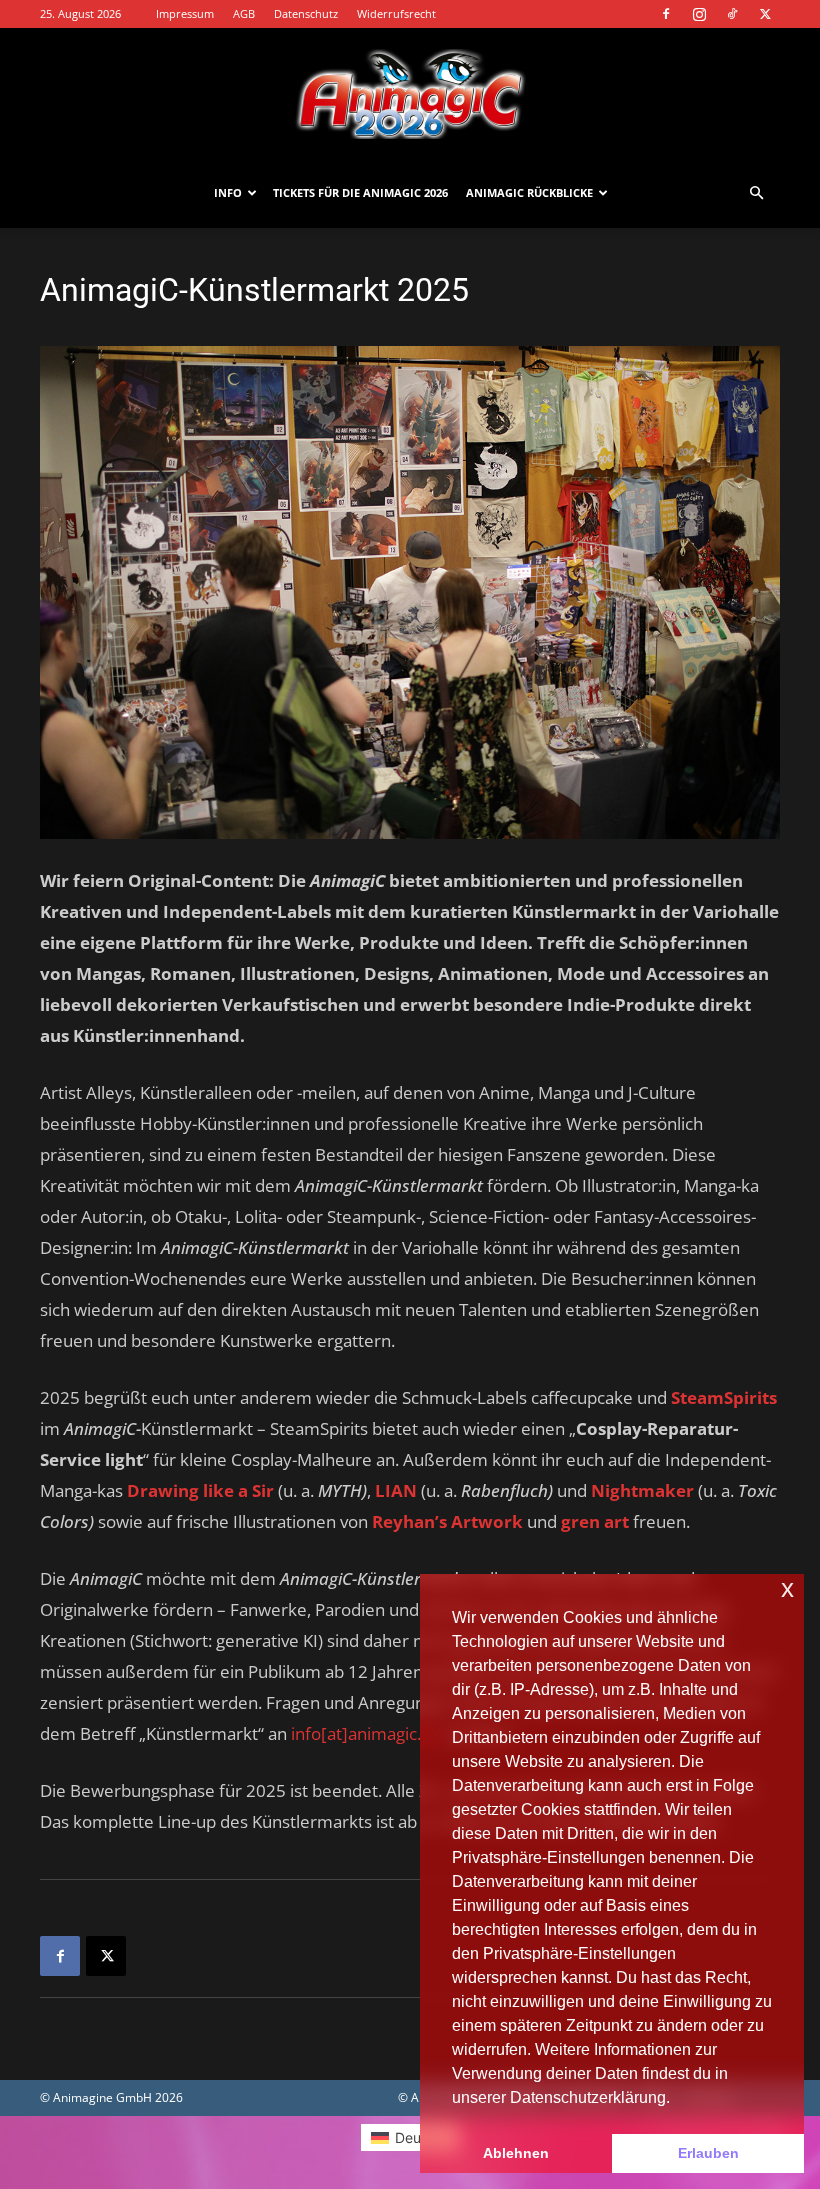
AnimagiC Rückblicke (529, 192)
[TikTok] (732, 14)
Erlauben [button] (708, 2153)
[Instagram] (699, 14)
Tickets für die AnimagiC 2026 (360, 192)
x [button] (787, 1588)
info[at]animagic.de (366, 1733)
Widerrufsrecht (396, 13)
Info (228, 192)
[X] (765, 14)
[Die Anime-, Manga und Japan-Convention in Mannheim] (410, 94)
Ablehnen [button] (516, 2153)
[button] (756, 193)
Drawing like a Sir (202, 1490)
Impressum (185, 13)
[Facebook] (666, 14)
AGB (244, 13)
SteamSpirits (724, 1397)
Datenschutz (306, 13)
